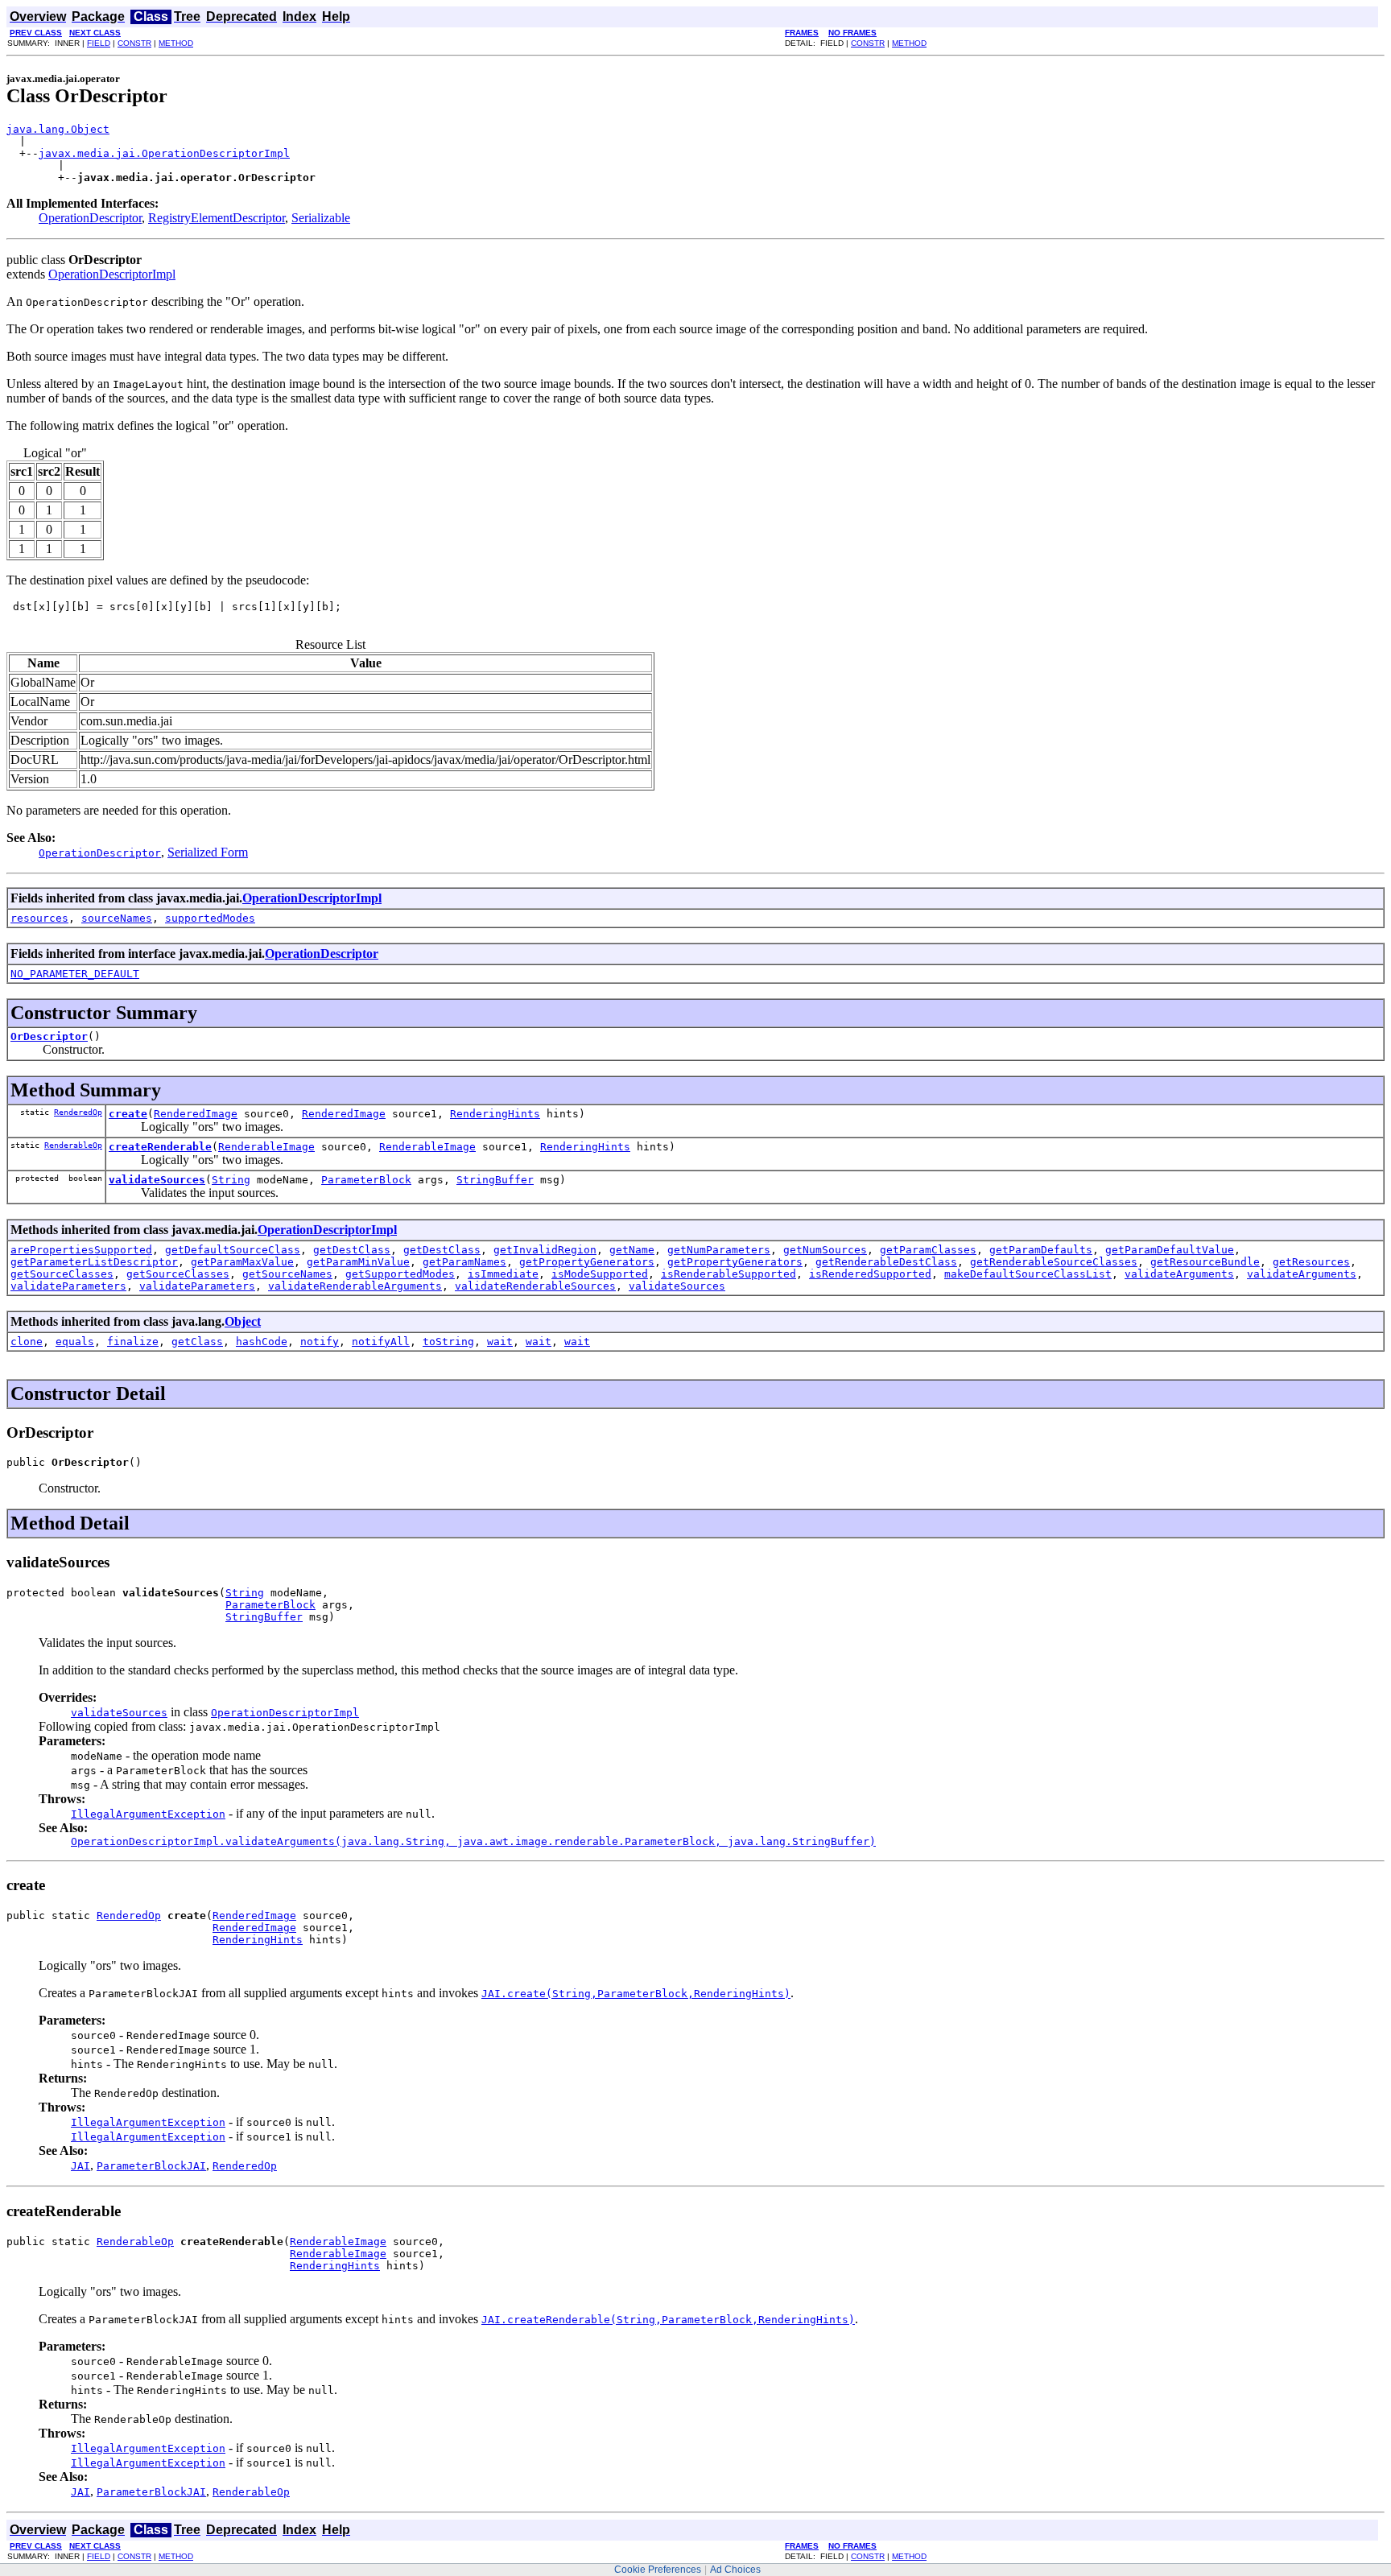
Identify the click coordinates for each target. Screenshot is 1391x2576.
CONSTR (134, 43)
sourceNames (117, 918)
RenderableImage (266, 1147)
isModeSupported (600, 1274)
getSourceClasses (62, 1274)
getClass (197, 1342)
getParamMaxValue (242, 1262)
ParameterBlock (366, 1180)
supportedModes (210, 918)
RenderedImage (196, 1114)
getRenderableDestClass (886, 1262)
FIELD (99, 43)
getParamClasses (928, 1250)
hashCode (262, 1342)
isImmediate (503, 1274)
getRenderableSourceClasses (1054, 1262)
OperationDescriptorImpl (112, 274)
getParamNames (464, 1262)
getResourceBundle (1205, 1262)
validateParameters (68, 1286)
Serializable (321, 218)
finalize (133, 1342)
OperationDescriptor (90, 218)
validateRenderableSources (535, 1286)
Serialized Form (208, 852)
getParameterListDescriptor (94, 1262)
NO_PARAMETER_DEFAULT (75, 974)
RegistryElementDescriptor (217, 218)
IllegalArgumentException (148, 1814)
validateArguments (1179, 1274)
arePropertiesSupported (81, 1250)
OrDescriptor (49, 1036)
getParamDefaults (1041, 1250)
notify (320, 1342)
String (231, 1180)
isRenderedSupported (870, 1274)
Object (243, 1321)
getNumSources (825, 1250)
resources (39, 918)
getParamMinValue (358, 1262)
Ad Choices (735, 2570)
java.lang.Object (58, 129)
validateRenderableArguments (355, 1286)
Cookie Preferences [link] (658, 2570)
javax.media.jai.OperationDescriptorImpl (164, 153)
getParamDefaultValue (1170, 1250)
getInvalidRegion (545, 1250)
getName (632, 1250)
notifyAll (381, 1342)
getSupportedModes (400, 1274)
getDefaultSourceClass (233, 1250)
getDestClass (352, 1250)
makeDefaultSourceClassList (1028, 1274)
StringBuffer (495, 1180)
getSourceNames (287, 1274)
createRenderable (160, 1147)
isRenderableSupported (729, 1274)
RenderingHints (495, 1114)
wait (500, 1342)
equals (75, 1342)
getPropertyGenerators (587, 1262)
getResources (1311, 1262)
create (128, 1114)
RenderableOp (73, 1145)
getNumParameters (719, 1250)
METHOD (176, 43)
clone (27, 1342)
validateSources (157, 1180)
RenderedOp (78, 1112)
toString (448, 1342)
